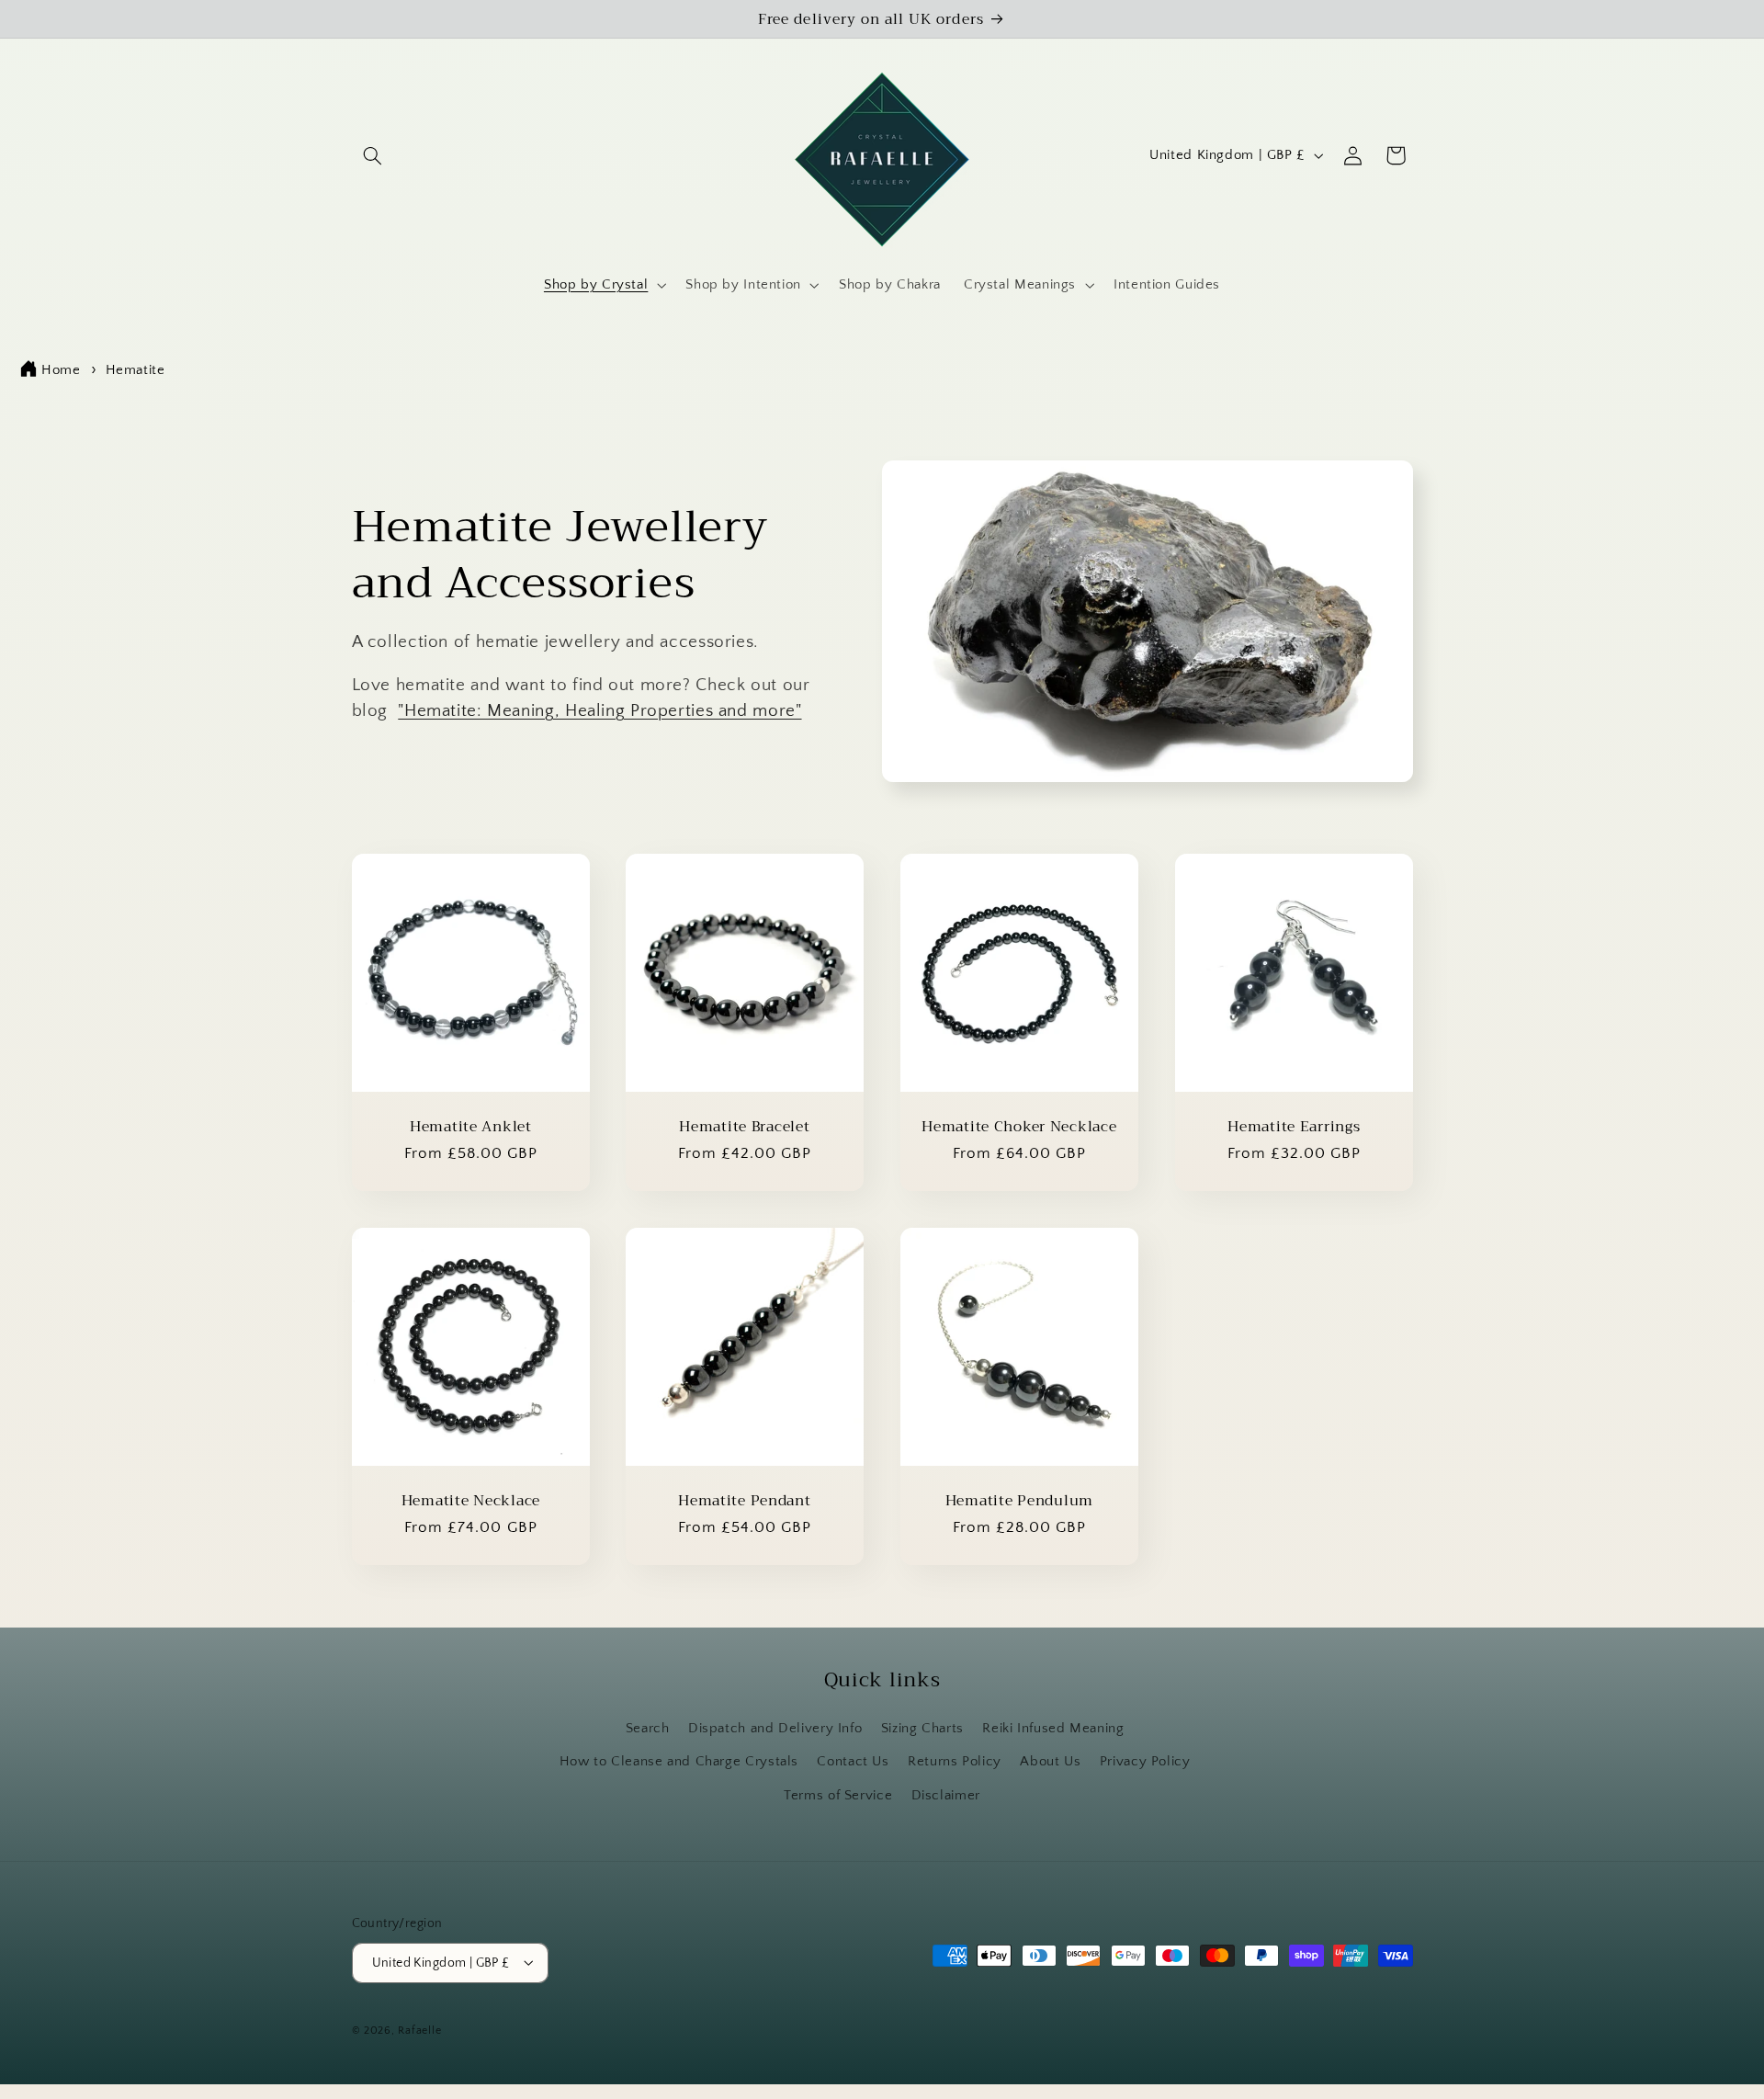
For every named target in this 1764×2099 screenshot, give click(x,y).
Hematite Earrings (1294, 1127)
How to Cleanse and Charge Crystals (679, 1762)
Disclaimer (946, 1796)
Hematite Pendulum (1019, 1501)
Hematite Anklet (470, 1127)
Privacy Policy (1145, 1762)
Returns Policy (955, 1762)
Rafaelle (419, 2031)
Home (61, 370)
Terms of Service (838, 1796)
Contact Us (853, 1762)
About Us (1050, 1762)
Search (648, 1729)
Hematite (136, 370)
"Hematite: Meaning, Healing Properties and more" (599, 711)
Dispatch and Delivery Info (775, 1729)
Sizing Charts (922, 1729)
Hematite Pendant (745, 1501)
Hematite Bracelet (745, 1127)
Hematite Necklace (470, 1501)
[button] (373, 155)
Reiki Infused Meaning (1053, 1729)
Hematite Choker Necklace (1019, 1127)
